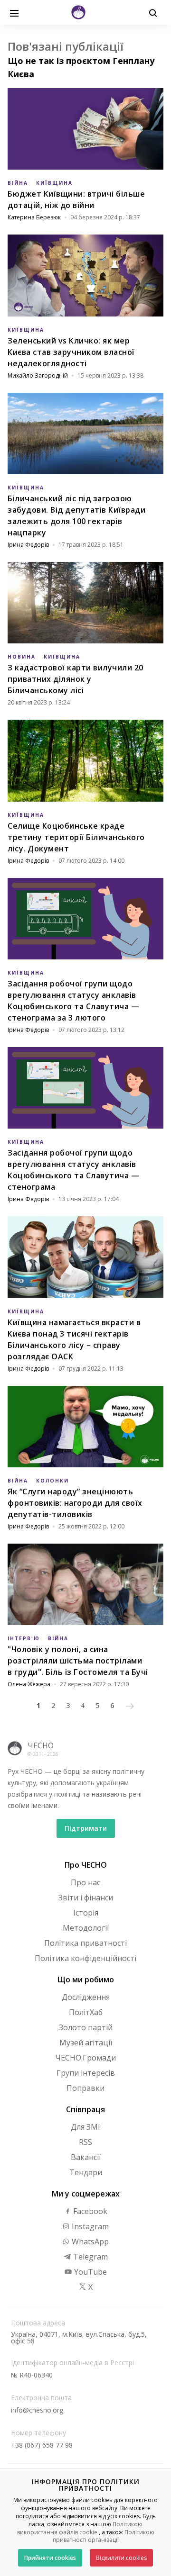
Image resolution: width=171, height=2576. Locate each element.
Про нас (85, 1882)
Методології (86, 1928)
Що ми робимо (86, 1979)
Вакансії (86, 2157)
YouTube (90, 2272)
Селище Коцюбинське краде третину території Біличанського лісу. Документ (76, 837)
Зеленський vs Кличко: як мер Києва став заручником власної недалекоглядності (71, 352)
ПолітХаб (86, 2012)
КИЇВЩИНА (54, 183)
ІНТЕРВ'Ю (24, 1638)
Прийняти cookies (50, 2558)
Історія (86, 1913)
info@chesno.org (37, 2410)
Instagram (89, 2226)
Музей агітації (86, 2043)
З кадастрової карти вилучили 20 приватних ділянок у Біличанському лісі (76, 679)
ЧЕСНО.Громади (85, 2058)
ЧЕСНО (41, 1745)
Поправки (85, 2088)
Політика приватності (85, 1943)
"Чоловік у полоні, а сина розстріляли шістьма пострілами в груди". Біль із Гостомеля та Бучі (78, 1661)
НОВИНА (22, 657)
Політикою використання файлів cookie (80, 2528)
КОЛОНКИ (52, 1481)
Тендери (86, 2172)
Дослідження (86, 1997)
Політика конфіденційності (85, 1958)
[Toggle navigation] (14, 12)
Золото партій (86, 2027)
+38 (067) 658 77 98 (42, 2445)
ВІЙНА (18, 183)
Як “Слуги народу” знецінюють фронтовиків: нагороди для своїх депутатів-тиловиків (75, 1503)
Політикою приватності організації (104, 2536)
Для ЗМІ (85, 2127)
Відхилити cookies (121, 2558)
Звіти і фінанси (86, 1898)
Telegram (90, 2257)
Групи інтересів (86, 2073)
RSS (85, 2142)
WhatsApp (89, 2242)
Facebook (89, 2211)
